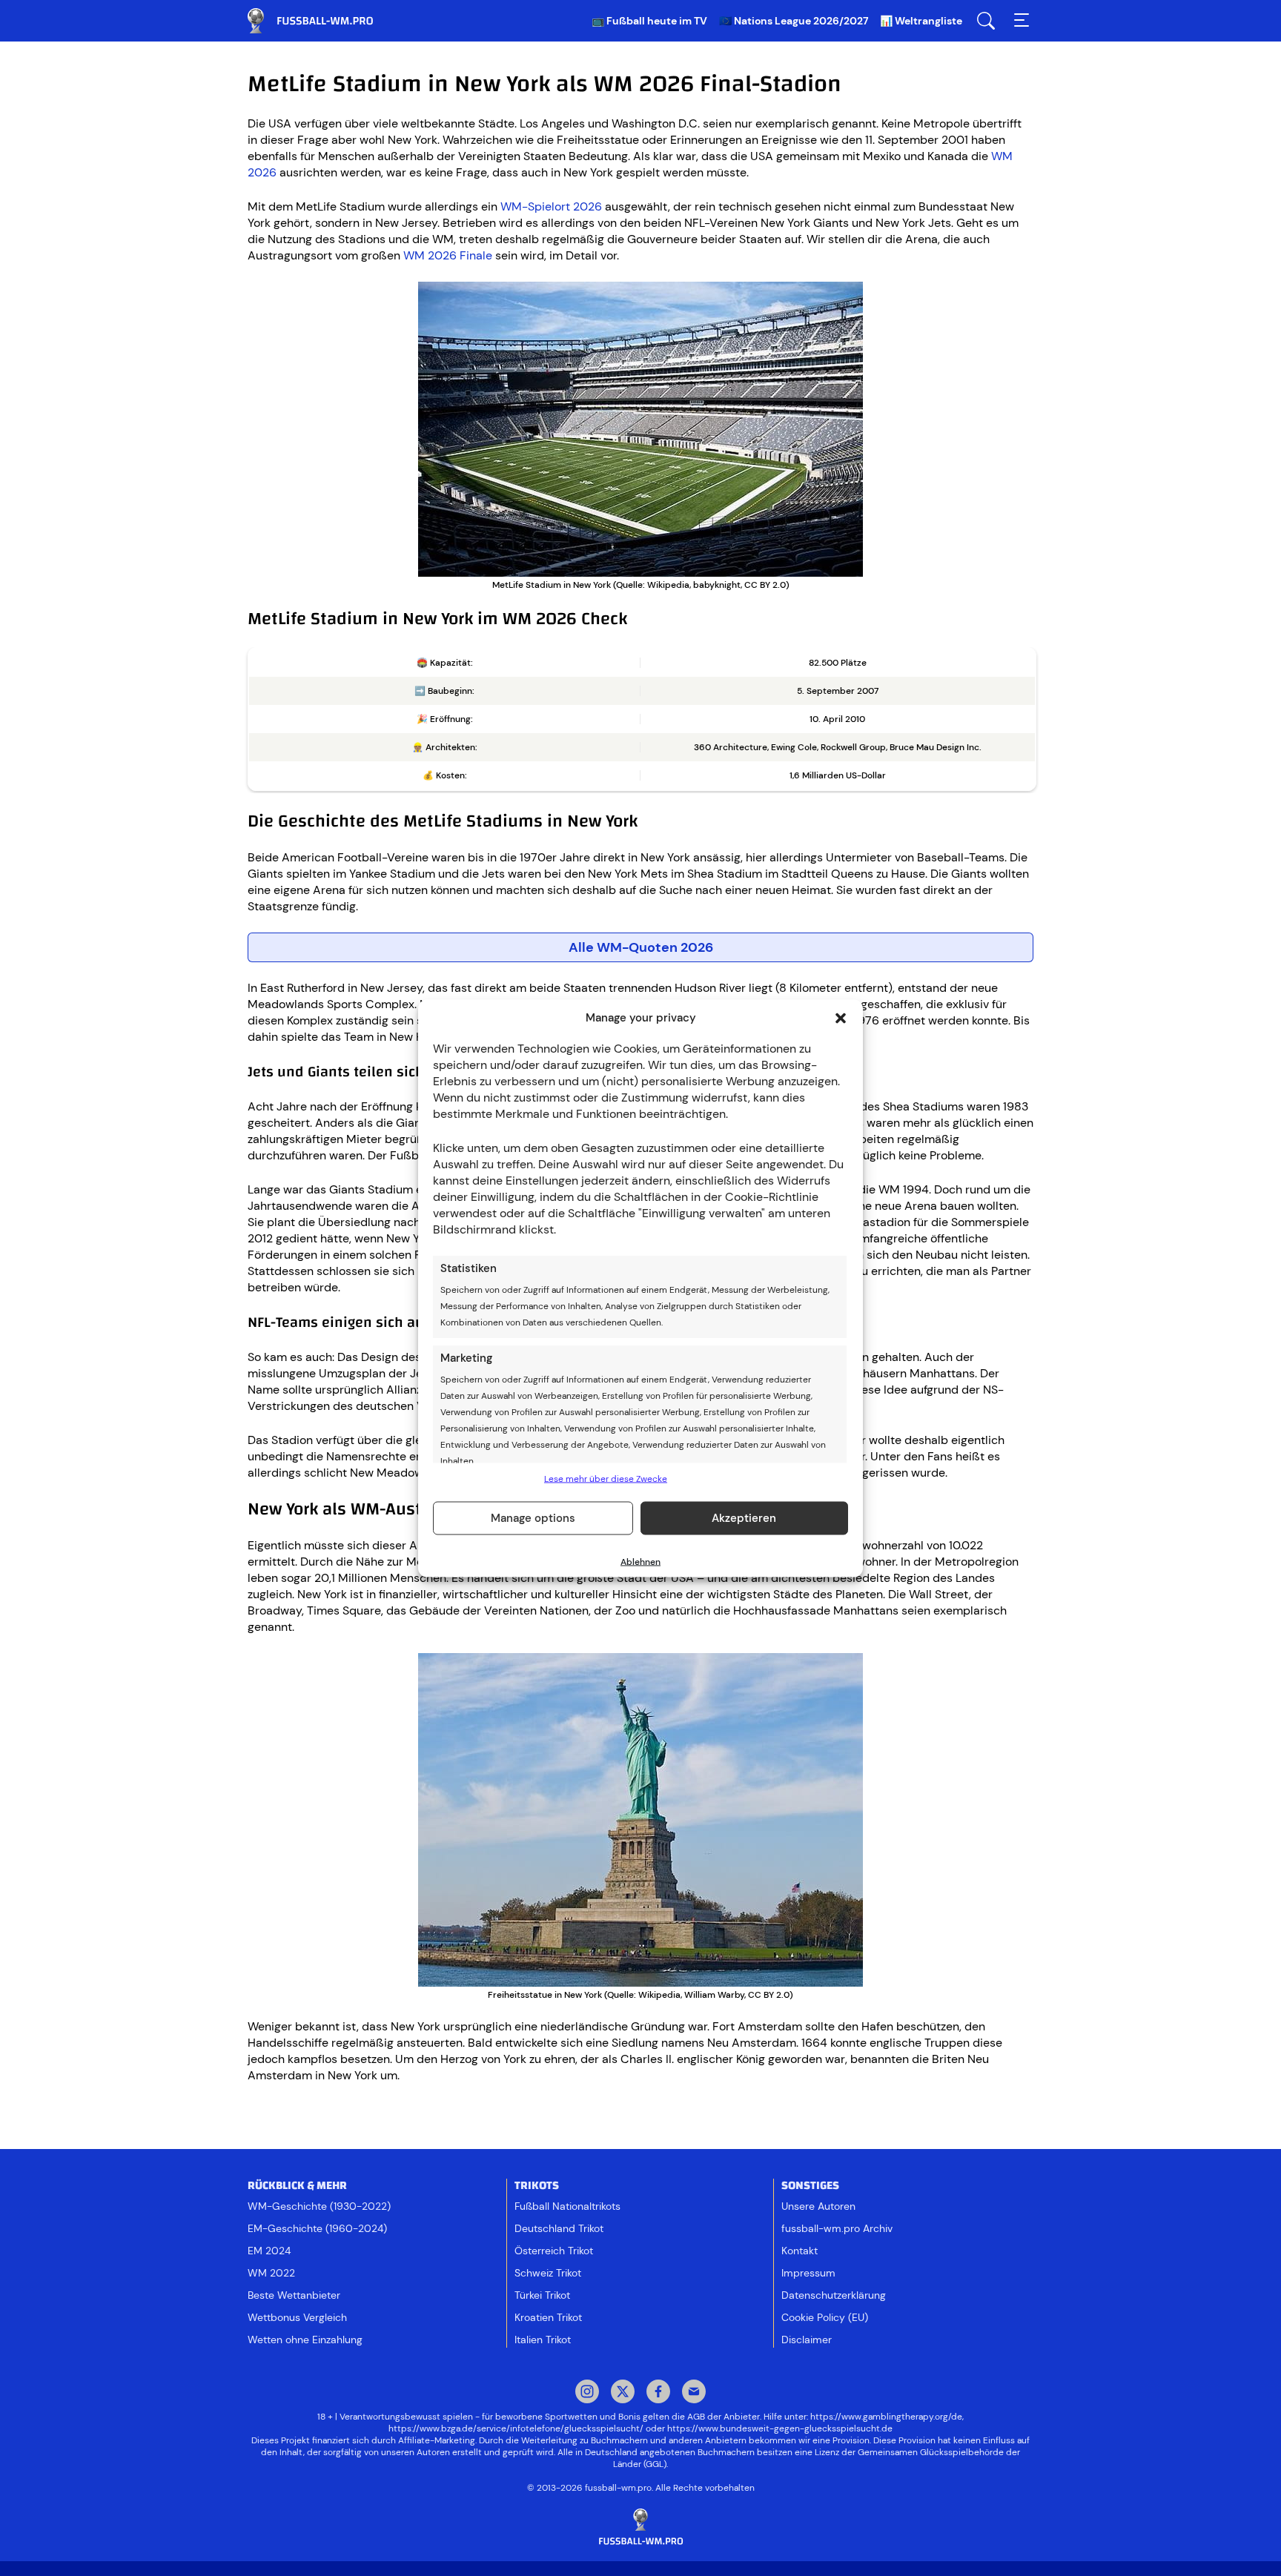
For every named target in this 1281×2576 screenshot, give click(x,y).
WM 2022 (271, 2273)
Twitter (623, 2393)
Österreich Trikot (554, 2251)
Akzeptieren (744, 1518)
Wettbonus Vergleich (297, 2317)
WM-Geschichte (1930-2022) (319, 2206)
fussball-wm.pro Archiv (837, 2228)
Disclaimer (807, 2340)
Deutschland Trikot (559, 2228)
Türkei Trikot (542, 2295)
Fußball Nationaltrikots (567, 2206)
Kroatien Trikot (548, 2317)
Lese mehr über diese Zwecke (606, 1478)
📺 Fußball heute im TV (649, 21)
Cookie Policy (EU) (825, 2317)
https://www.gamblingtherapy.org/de (886, 2417)
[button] (841, 1018)
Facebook (658, 2393)
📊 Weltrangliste (921, 21)
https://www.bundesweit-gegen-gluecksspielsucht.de (780, 2428)
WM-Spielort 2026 (551, 206)
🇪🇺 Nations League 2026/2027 (794, 21)
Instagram (587, 2393)
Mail (694, 2393)
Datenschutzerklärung (834, 2295)
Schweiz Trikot (548, 2273)
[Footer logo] (640, 2527)
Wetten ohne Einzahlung (305, 2340)
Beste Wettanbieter (294, 2295)
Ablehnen (640, 1561)
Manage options (533, 1518)
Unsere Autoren (818, 2206)
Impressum (808, 2273)
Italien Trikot (543, 2340)
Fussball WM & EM (322, 21)
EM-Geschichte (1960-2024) (317, 2228)
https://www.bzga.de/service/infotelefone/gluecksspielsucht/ (516, 2428)
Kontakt (800, 2251)
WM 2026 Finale (448, 255)
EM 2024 (269, 2251)
